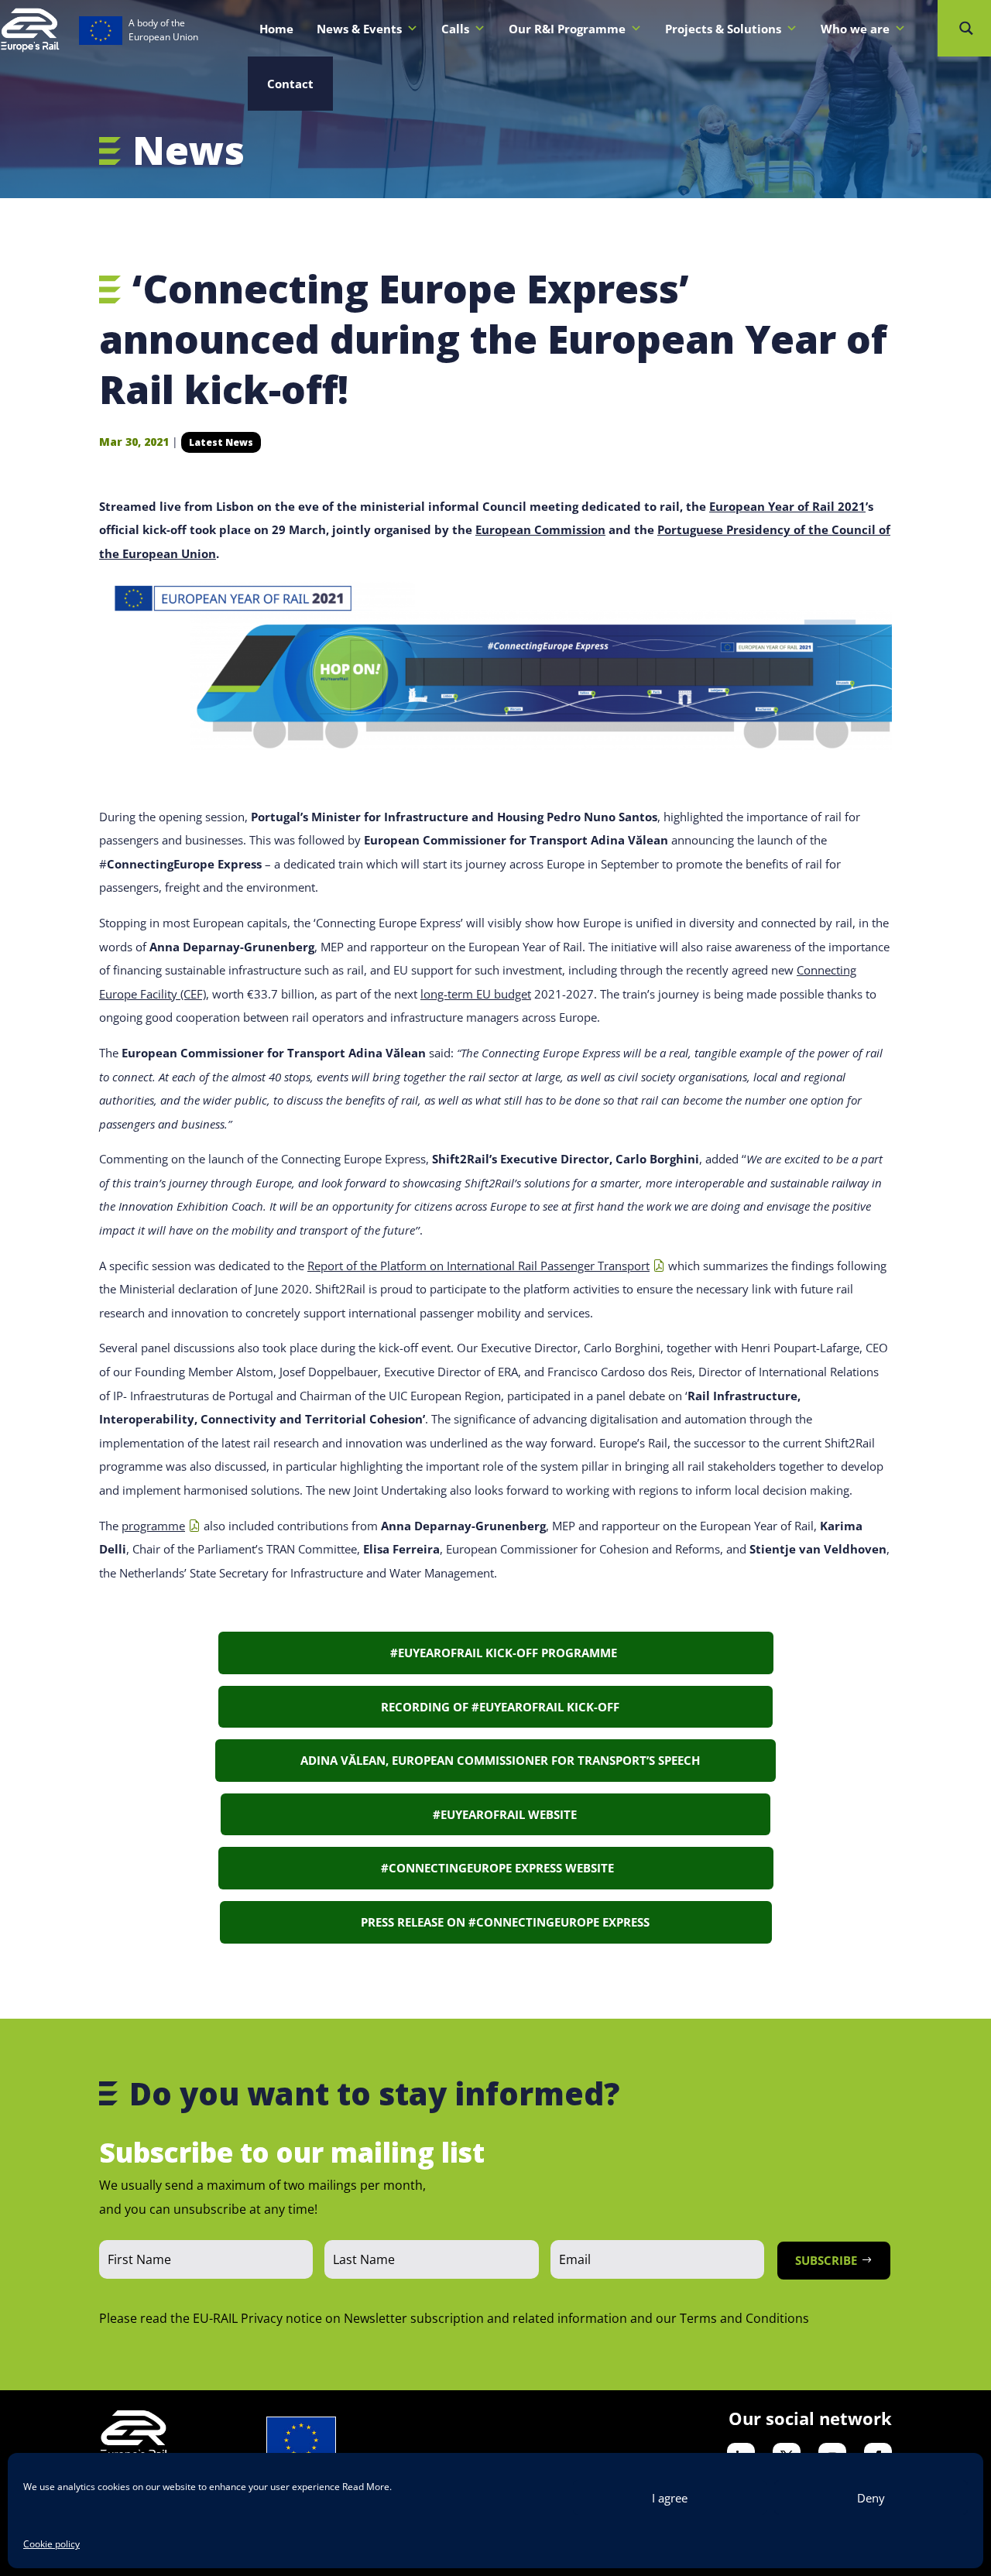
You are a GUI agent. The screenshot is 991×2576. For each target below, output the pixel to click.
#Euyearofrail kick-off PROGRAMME (496, 1653)
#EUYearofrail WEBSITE (495, 1814)
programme (153, 1526)
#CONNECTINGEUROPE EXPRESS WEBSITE (496, 1868)
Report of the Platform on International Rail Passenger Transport (478, 1266)
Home (276, 29)
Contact (290, 84)
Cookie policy (51, 2544)
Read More (366, 2487)
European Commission (540, 529)
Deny (871, 2498)
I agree (670, 2498)
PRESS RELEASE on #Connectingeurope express (496, 1922)
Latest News (221, 442)
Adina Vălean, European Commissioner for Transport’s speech (495, 1760)
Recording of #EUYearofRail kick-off (495, 1707)
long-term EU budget (476, 994)
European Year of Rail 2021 (787, 506)
